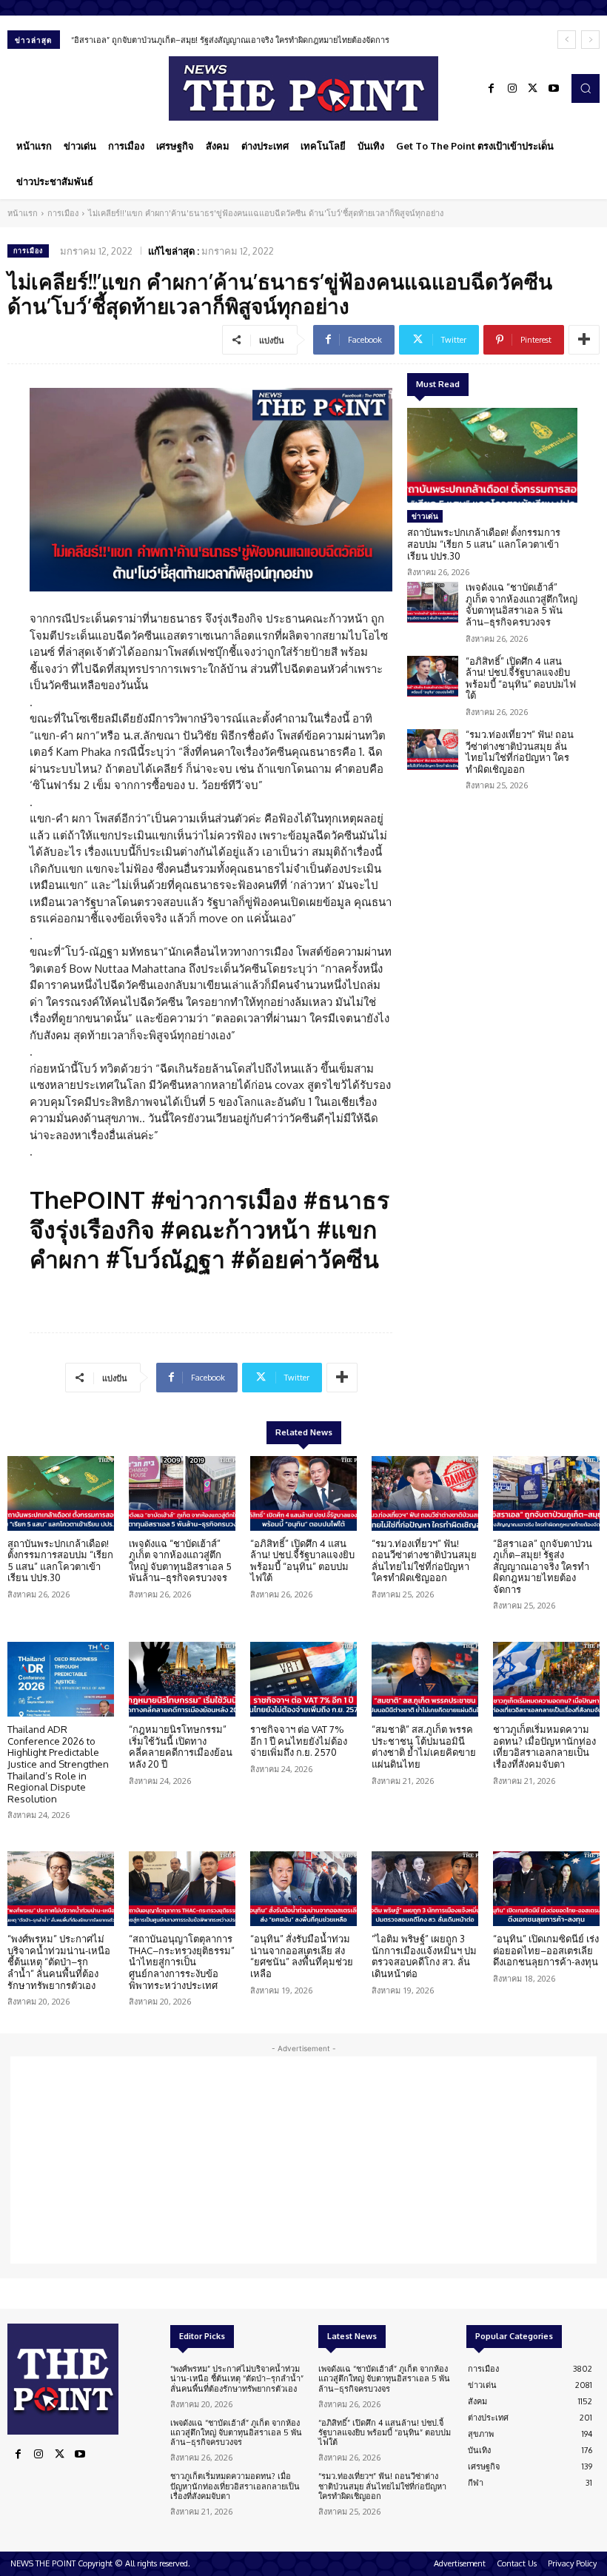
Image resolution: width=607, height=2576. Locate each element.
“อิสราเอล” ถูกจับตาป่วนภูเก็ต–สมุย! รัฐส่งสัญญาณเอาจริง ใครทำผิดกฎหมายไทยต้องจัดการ (230, 40)
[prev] (567, 40)
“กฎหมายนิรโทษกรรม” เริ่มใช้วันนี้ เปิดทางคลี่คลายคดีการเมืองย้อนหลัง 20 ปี (181, 1747)
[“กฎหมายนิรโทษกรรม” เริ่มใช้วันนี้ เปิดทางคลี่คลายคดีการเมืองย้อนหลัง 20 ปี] (182, 1679)
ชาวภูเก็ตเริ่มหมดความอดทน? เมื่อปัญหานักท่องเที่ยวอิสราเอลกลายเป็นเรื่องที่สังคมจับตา (544, 1747)
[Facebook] (492, 89)
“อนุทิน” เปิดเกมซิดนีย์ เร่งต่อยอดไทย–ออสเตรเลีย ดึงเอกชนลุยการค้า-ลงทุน (546, 1950)
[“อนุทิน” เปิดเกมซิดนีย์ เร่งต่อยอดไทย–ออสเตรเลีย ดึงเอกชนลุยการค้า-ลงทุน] (546, 1889)
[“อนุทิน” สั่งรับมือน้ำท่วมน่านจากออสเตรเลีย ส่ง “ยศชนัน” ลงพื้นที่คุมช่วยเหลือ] (303, 1889)
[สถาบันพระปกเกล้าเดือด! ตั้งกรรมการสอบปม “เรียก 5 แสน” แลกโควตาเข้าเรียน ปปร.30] (492, 456)
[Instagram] (512, 89)
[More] (584, 340)
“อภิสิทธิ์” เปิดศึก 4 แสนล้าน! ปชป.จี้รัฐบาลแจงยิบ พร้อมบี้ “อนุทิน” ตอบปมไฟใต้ (521, 678)
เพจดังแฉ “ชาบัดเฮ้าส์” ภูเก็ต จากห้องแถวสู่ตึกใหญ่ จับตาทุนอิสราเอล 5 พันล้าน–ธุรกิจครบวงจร (522, 604)
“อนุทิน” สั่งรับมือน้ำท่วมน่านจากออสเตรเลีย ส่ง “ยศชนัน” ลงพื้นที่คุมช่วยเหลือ (302, 1956)
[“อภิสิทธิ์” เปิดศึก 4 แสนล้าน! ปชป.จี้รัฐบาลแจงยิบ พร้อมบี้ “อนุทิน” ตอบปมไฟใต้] (433, 676)
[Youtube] (554, 89)
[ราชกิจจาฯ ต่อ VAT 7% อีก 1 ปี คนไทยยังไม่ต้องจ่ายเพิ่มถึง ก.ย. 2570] (303, 1679)
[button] (586, 88)
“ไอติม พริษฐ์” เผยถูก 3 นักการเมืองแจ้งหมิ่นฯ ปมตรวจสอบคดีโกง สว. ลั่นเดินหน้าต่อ (424, 1956)
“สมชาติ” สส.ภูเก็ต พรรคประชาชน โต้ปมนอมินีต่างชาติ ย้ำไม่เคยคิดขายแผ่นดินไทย (424, 1747)
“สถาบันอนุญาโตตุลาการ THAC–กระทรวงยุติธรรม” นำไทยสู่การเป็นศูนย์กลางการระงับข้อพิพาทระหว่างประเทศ (182, 1962)
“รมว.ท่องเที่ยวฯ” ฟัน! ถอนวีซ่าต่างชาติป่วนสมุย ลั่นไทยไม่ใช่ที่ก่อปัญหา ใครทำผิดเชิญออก (520, 752)
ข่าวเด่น (425, 516)
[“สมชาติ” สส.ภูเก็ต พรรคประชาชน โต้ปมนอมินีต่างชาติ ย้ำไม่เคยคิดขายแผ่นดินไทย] (425, 1679)
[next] (590, 40)
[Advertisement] (303, 2160)
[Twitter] (533, 89)
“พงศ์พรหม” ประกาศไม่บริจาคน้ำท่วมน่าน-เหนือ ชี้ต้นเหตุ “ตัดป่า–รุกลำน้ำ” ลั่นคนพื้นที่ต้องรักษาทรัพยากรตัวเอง (59, 1962)
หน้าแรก (23, 213)
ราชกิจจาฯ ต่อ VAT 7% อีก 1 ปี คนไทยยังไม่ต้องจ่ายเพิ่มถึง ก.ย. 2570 (299, 1741)
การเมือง (63, 213)
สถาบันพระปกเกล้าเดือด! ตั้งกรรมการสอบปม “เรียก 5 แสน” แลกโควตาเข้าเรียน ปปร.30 (484, 544)
